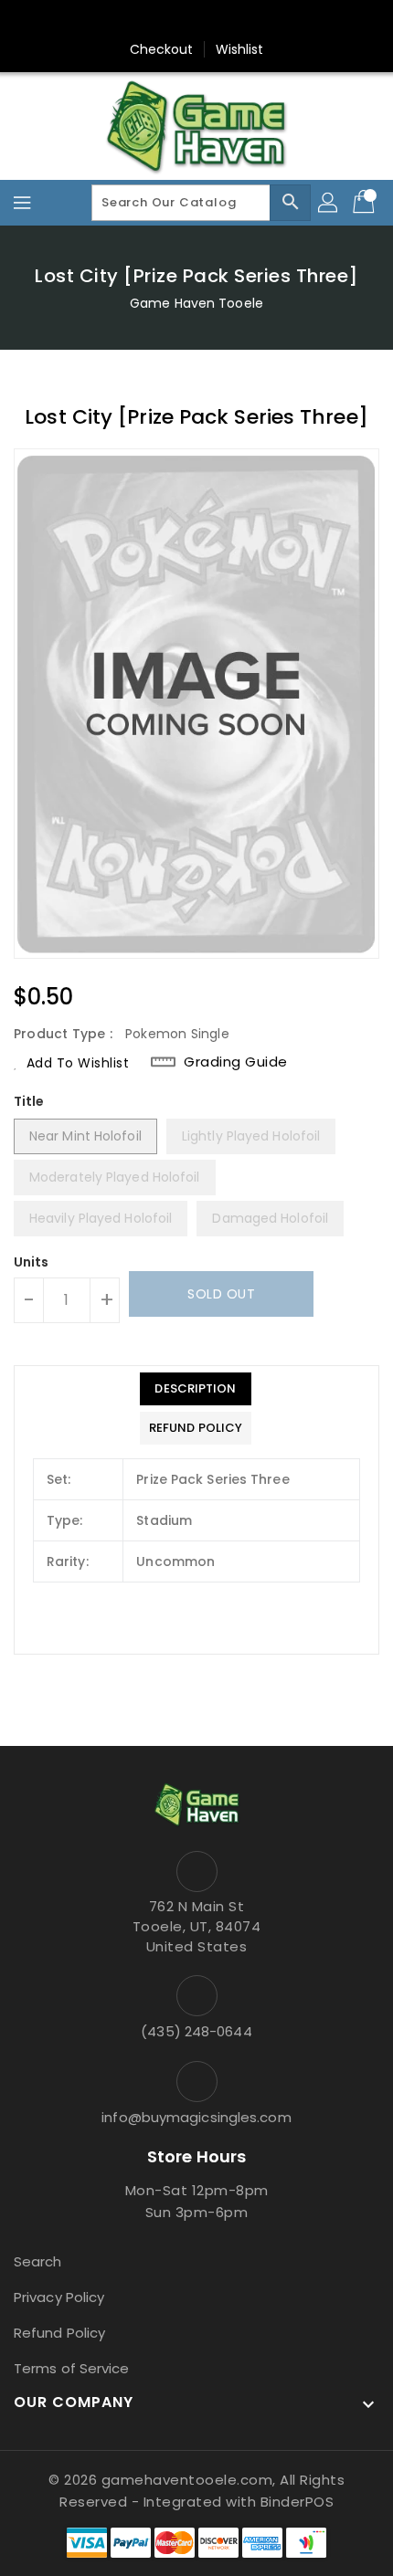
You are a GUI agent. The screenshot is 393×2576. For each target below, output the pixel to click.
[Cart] (366, 203)
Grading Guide (236, 1062)
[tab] (196, 1389)
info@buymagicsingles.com (196, 2117)
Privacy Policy (59, 2297)
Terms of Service (72, 2368)
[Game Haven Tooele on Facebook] (162, 21)
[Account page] (329, 203)
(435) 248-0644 (196, 2031)
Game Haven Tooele (196, 303)
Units (32, 1262)
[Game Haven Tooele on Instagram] (196, 21)
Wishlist (240, 49)
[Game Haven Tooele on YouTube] (231, 21)
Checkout (162, 49)
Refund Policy (59, 2333)
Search (38, 2261)
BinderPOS (297, 2502)
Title (29, 1101)
